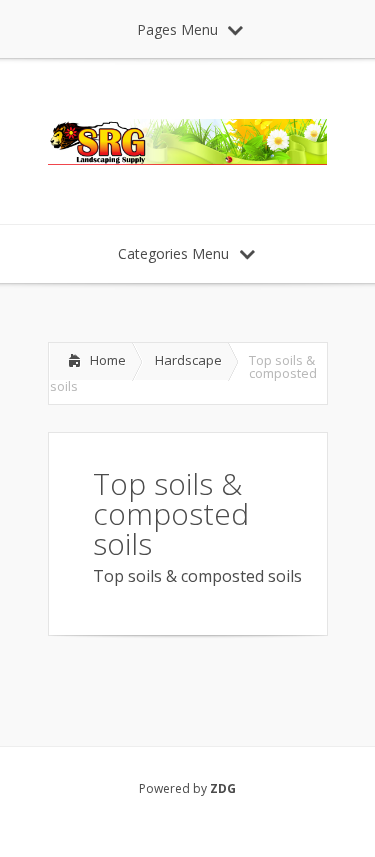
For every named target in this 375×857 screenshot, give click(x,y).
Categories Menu (173, 253)
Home (108, 360)
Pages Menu (177, 29)
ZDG (223, 788)
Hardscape (188, 360)
